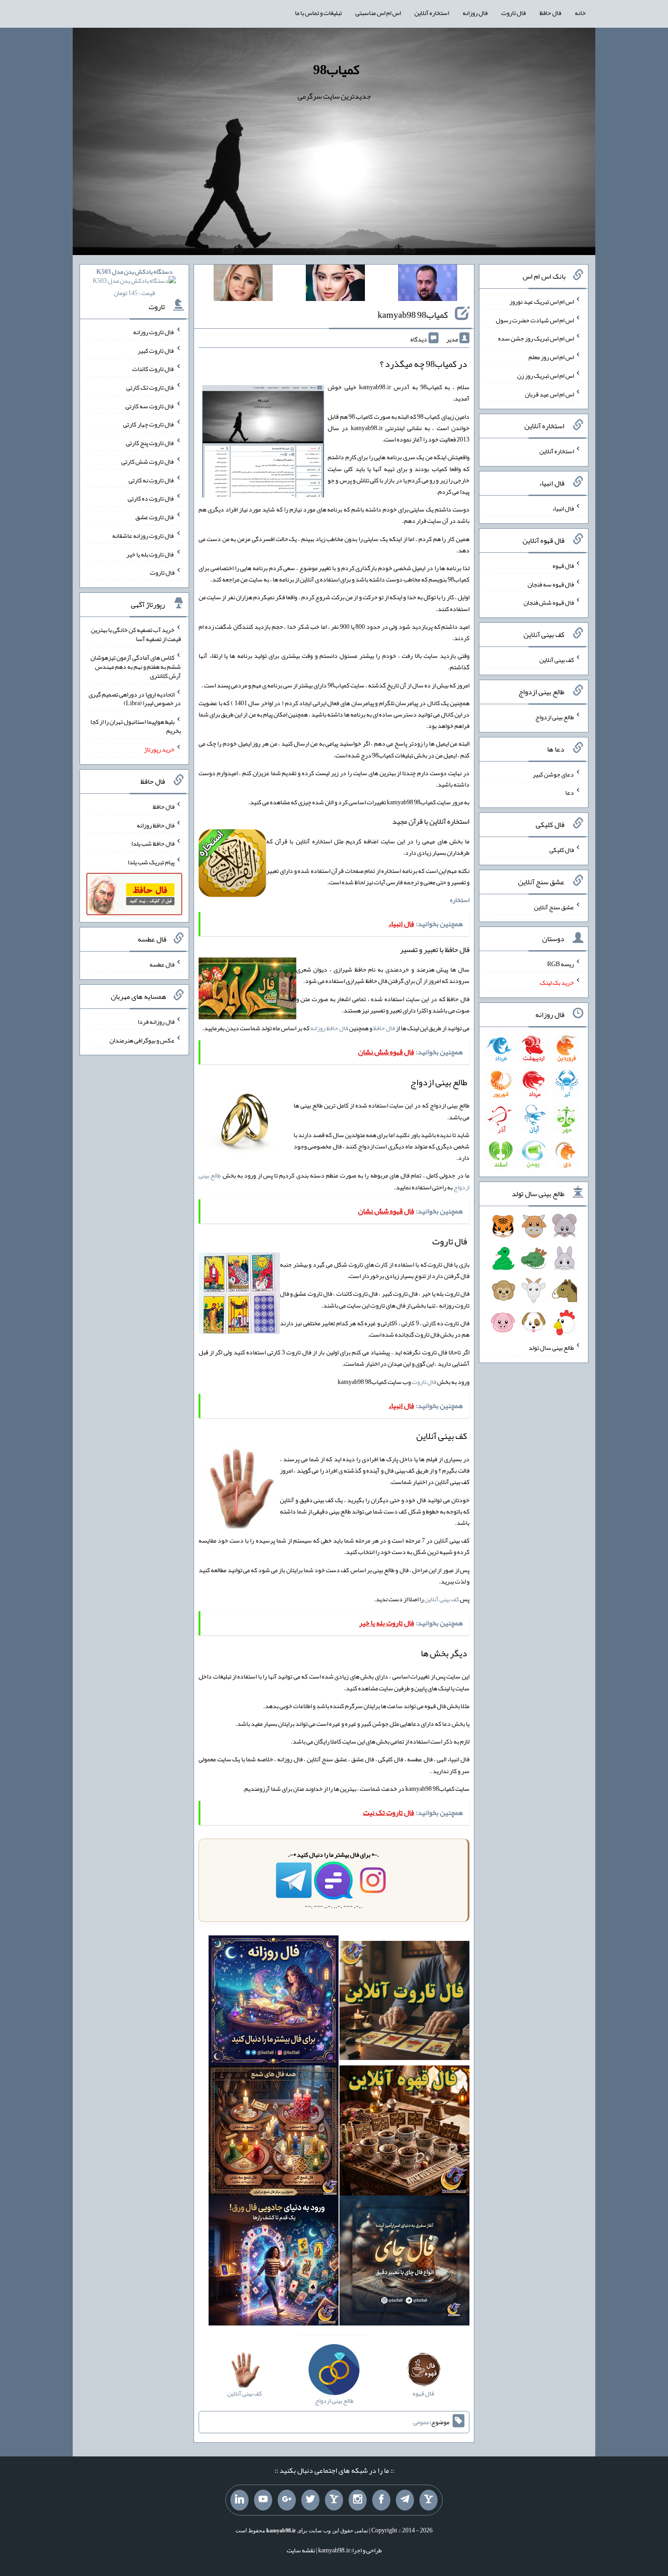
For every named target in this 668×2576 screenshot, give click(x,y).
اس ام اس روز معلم (551, 357)
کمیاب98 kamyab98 (413, 315)
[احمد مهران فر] (428, 285)
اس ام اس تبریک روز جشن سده (536, 338)
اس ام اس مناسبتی (378, 13)
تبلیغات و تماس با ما (318, 13)
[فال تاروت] (404, 2003)
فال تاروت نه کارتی (152, 480)
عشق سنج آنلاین (554, 907)
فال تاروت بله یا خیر (150, 554)
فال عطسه (162, 964)
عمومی (421, 2422)
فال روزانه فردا (156, 1022)
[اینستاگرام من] (358, 2500)
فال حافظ (550, 13)
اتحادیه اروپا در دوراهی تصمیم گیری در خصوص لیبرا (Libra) (135, 698)
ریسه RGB (561, 964)
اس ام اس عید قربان (549, 394)
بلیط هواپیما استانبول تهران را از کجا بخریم (136, 726)
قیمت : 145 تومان (135, 282)
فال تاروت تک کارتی (150, 387)
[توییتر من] (310, 2500)
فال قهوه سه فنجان (551, 584)
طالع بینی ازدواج (555, 717)
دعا (570, 792)
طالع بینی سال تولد (551, 1348)
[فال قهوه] (404, 2133)
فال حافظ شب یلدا (153, 843)
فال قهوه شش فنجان (549, 602)
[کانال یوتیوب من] (263, 2500)
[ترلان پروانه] (335, 285)
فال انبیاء (563, 508)
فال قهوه (563, 566)
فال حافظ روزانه (329, 1028)
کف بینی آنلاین (442, 1599)
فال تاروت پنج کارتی (150, 443)
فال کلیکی (562, 850)
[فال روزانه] (274, 2003)
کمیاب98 (336, 70)
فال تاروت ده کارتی (151, 498)
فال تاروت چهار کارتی (149, 424)
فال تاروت (513, 13)
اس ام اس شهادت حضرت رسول (535, 320)
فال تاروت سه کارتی (150, 406)
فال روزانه (475, 13)
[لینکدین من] (239, 2500)
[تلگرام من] (405, 2500)
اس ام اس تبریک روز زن (546, 376)
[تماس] (334, 2500)
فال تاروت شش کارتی (148, 461)
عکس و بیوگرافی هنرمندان (142, 1040)
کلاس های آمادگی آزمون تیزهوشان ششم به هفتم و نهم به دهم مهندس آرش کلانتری (136, 667)
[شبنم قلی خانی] (243, 285)
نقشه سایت (301, 2550)
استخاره (460, 900)
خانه (580, 13)
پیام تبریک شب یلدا (151, 862)
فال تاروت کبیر (156, 350)
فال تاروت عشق (155, 517)
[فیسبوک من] (381, 2500)
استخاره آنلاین (432, 13)
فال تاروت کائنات (153, 369)
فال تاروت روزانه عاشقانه (143, 536)
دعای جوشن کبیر (553, 774)
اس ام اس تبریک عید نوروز (542, 301)
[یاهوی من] (429, 2500)
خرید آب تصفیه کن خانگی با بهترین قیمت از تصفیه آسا (136, 634)
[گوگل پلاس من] (287, 2500)
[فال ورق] (274, 2262)
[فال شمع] (274, 2133)
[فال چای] (404, 2262)
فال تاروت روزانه (154, 332)
